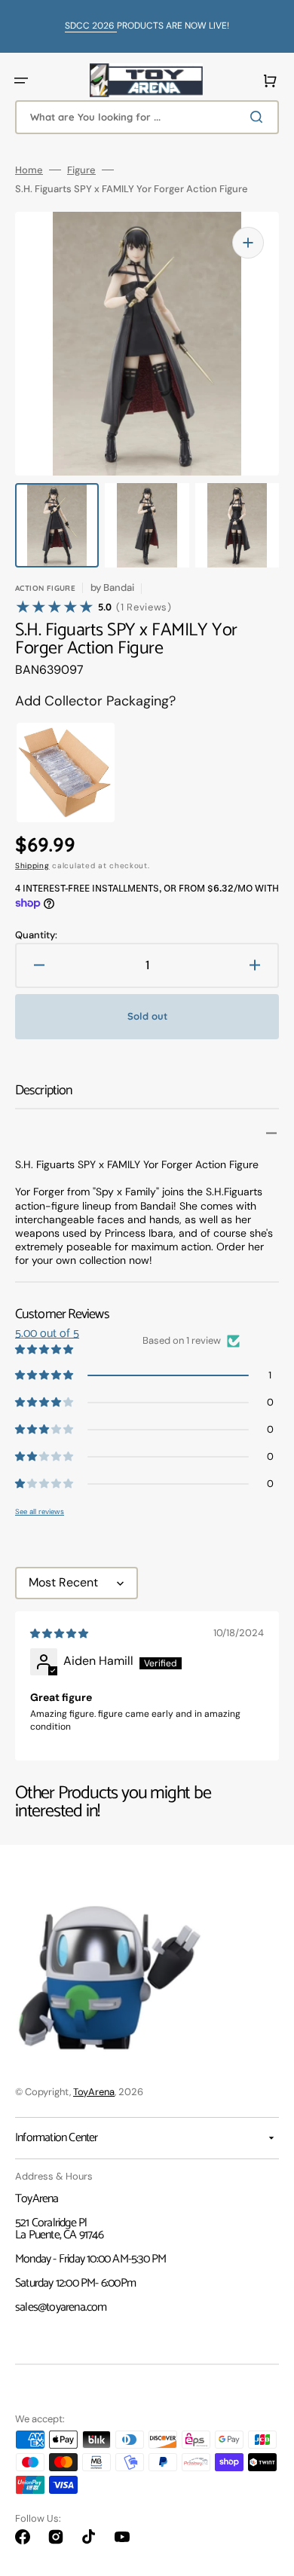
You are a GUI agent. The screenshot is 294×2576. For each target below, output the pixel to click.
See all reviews (40, 1511)
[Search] (259, 117)
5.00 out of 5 (47, 1334)
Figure (81, 170)
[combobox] (147, 117)
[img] (60, 1634)
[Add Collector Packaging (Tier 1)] (53, 772)
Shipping (32, 866)
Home (29, 170)
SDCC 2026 (91, 26)
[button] (21, 81)
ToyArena (94, 2092)
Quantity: (36, 935)
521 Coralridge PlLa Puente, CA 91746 (59, 2229)
